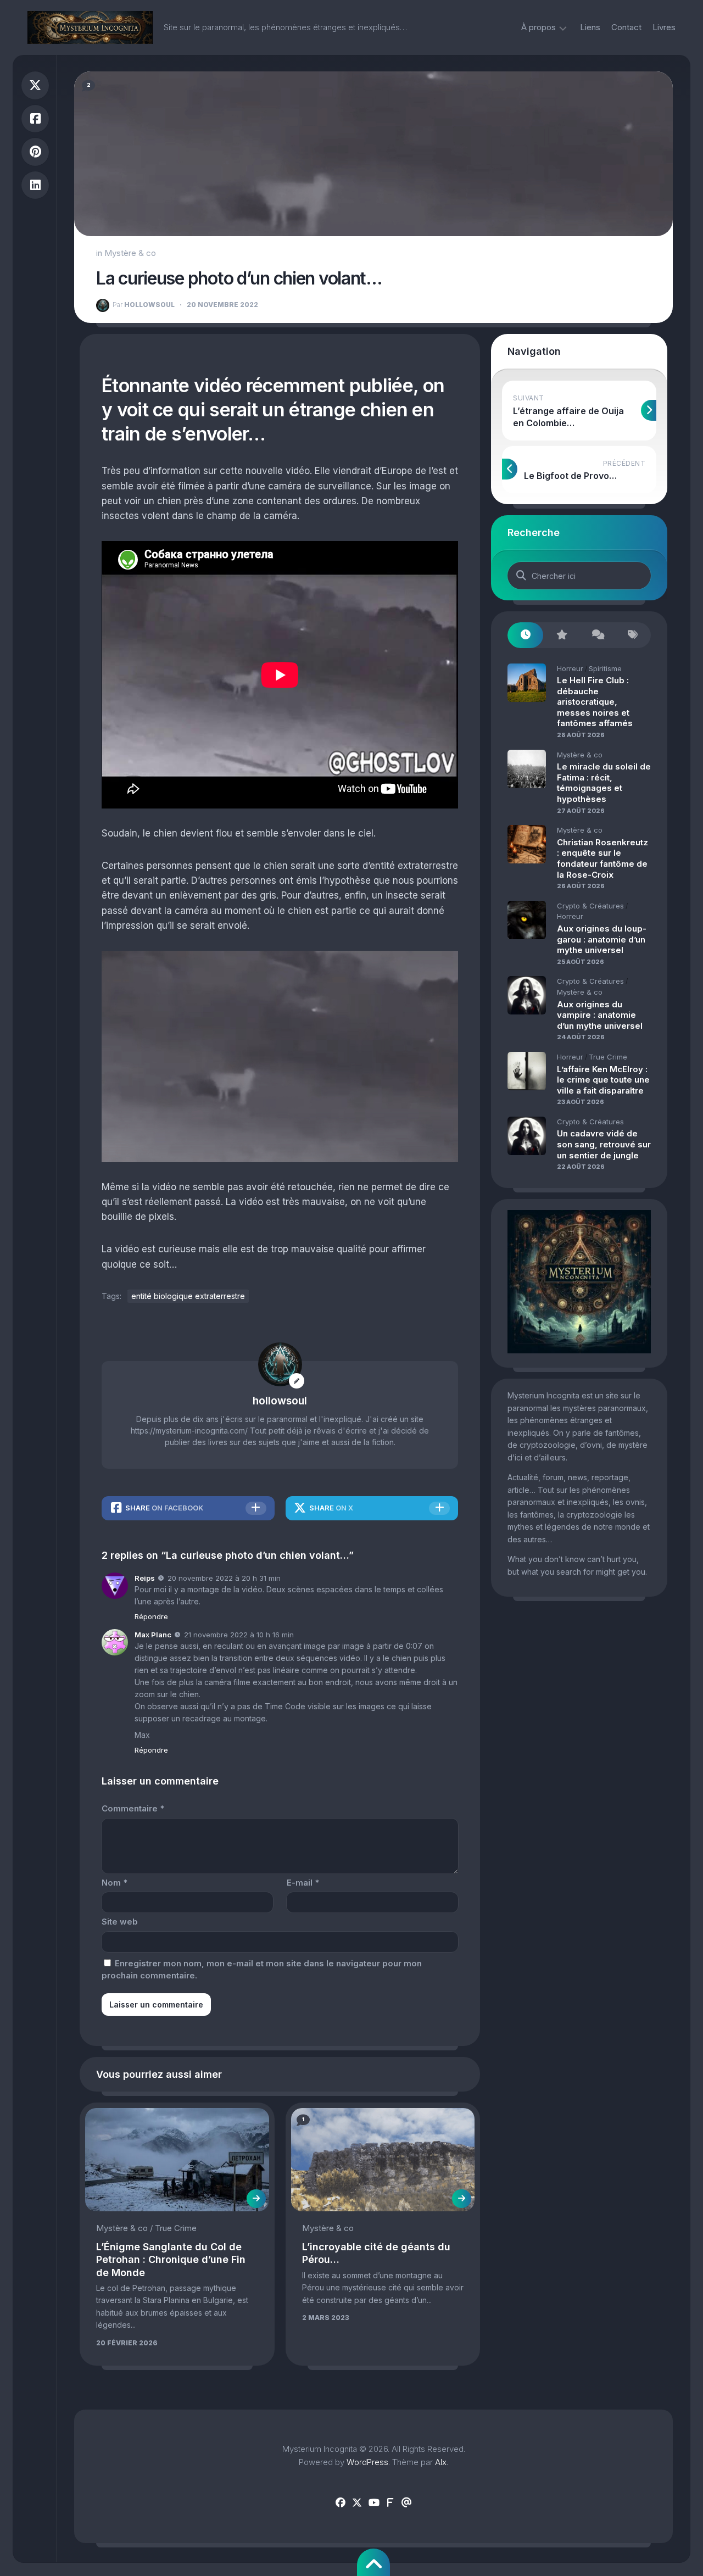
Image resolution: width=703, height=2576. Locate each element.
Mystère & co (130, 253)
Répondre (151, 1616)
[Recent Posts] (525, 635)
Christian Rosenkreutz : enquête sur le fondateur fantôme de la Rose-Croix (602, 858)
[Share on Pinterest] (35, 152)
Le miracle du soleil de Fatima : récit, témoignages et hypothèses (604, 783)
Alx (441, 2462)
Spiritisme (605, 668)
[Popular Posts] (561, 635)
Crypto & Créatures (590, 906)
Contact (626, 27)
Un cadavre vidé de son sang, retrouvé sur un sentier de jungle (604, 1144)
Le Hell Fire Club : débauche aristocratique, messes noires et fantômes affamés (595, 702)
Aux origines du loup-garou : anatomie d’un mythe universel (602, 939)
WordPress (367, 2462)
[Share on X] (35, 85)
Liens (590, 27)
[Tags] (633, 635)
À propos (539, 27)
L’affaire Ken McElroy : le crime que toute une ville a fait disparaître (603, 1080)
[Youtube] (373, 2503)
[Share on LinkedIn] (35, 185)
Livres (664, 27)
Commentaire (133, 1808)
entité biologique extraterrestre (188, 1296)
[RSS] (390, 2503)
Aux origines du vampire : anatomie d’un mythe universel (600, 1015)
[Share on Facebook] (35, 119)
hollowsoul (144, 305)
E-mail (303, 1883)
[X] (357, 2503)
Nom (115, 1883)
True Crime (176, 2228)
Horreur (570, 668)
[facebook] (341, 2503)
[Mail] (406, 2503)
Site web (120, 1922)
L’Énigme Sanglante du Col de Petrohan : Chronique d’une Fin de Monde (171, 2260)
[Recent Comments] (597, 635)
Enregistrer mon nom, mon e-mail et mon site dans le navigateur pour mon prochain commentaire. (262, 1970)
